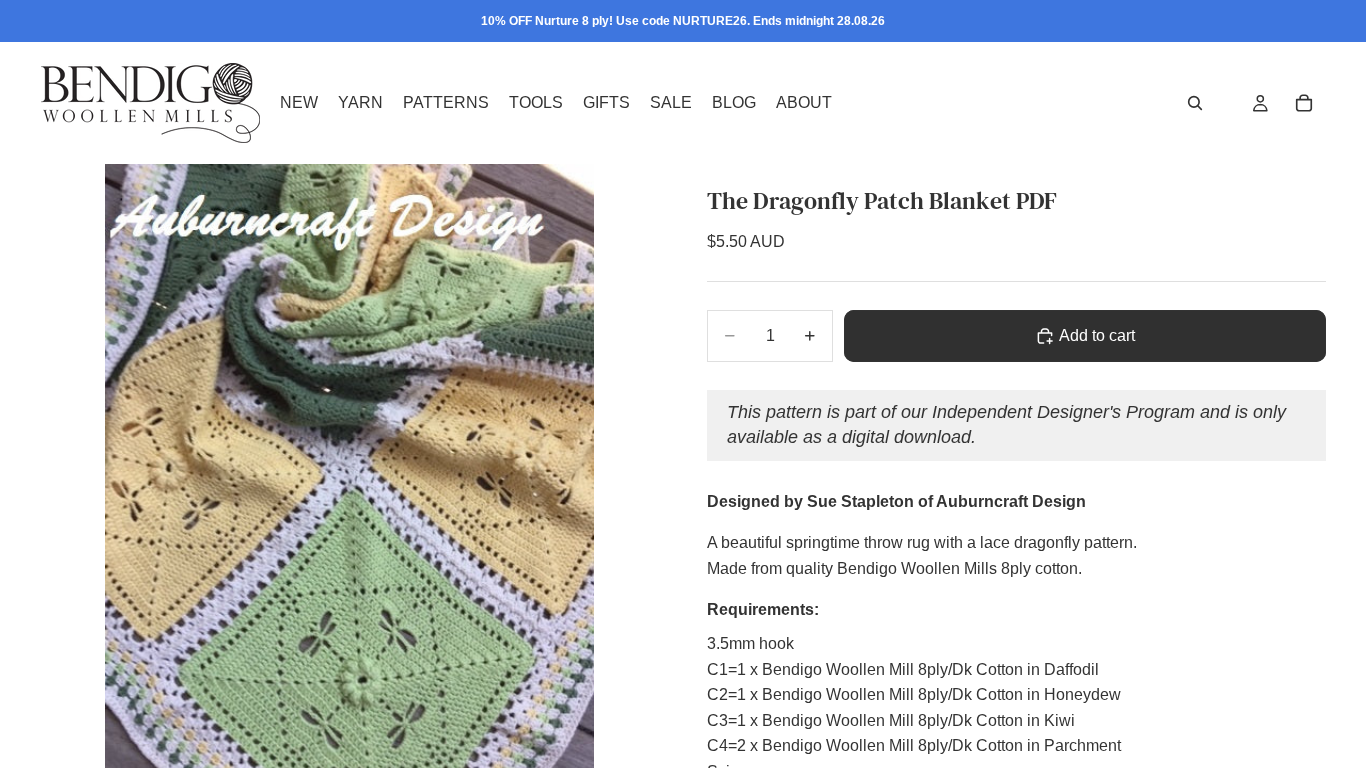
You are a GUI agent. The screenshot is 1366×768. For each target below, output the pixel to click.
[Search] (1195, 103)
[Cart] (1304, 103)
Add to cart (1097, 335)
